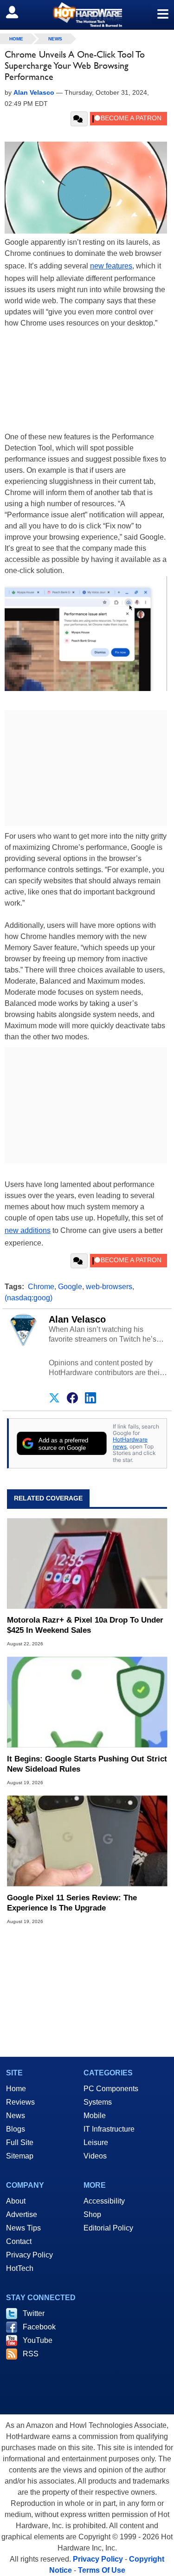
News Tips (23, 2228)
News (55, 39)
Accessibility (104, 2201)
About (16, 2201)
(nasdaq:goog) (29, 1298)
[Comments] (79, 119)
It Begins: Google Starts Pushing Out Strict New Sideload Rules (87, 1764)
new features (111, 266)
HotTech (20, 2268)
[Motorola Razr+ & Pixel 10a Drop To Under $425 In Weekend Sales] (87, 1563)
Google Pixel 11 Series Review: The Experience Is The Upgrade (72, 1903)
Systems (98, 2102)
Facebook (39, 2327)
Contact (19, 2241)
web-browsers (109, 1287)
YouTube (38, 2340)
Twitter (34, 2313)
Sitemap (20, 2156)
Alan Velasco (77, 1319)
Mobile (95, 2116)
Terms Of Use (102, 2570)
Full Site (20, 2142)
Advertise (22, 2214)
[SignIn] (18, 12)
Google (70, 1287)
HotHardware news (130, 1443)
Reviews (20, 2102)
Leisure (96, 2142)
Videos (95, 2156)
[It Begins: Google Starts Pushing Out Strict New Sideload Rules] (87, 1702)
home (16, 39)
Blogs (16, 2129)
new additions (28, 1230)
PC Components (111, 2089)
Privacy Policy (29, 2255)
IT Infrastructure (109, 2129)
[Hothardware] (87, 15)
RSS (31, 2354)
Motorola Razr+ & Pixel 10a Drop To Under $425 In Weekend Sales (85, 1625)
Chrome (41, 1287)
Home (16, 2089)
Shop (92, 2214)
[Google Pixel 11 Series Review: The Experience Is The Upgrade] (87, 1841)
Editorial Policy (108, 2228)
